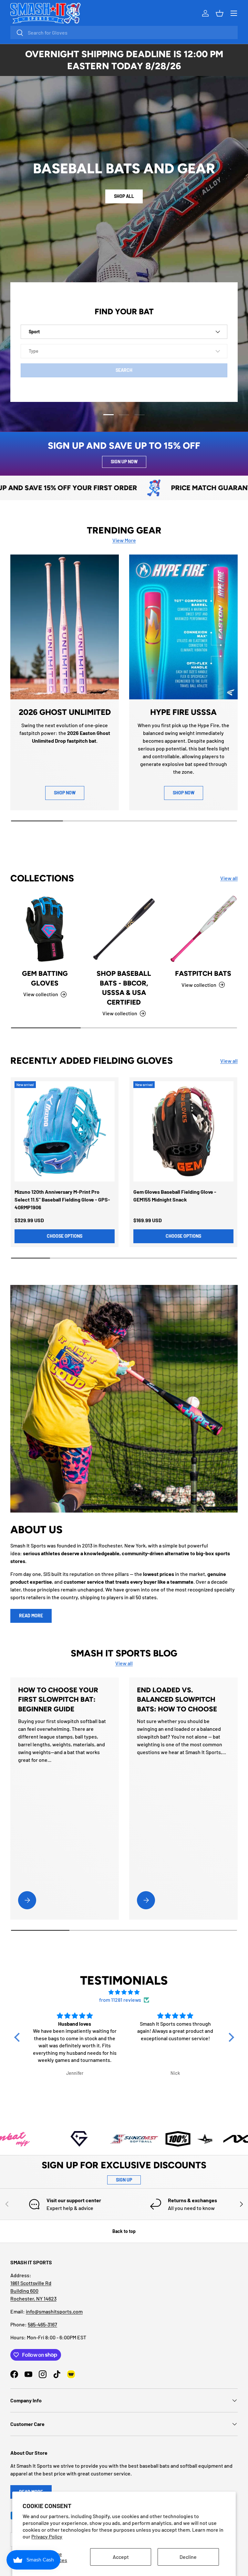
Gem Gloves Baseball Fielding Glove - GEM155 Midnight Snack (175, 1196)
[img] (124, 1992)
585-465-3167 (42, 2324)
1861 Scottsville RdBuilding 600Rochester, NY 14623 (33, 2291)
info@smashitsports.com (54, 2311)
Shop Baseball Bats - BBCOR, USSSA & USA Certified (124, 988)
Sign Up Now (124, 462)
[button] (18, 2037)
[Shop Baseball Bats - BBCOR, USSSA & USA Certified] (124, 929)
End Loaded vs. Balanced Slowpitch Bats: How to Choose (177, 1699)
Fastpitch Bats (203, 973)
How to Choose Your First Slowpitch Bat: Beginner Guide (58, 1699)
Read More (31, 1616)
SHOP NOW (65, 793)
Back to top (124, 2231)
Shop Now (184, 793)
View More (124, 540)
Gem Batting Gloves (45, 978)
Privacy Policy (47, 2536)
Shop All (124, 205)
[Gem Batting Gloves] (45, 929)
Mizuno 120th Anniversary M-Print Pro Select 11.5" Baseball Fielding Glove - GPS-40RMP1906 (62, 1199)
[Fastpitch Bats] (203, 929)
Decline (188, 2557)
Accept (121, 2557)
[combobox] (124, 32)
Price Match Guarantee (157, 488)
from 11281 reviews (120, 2000)
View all (229, 878)
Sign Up (124, 2180)
